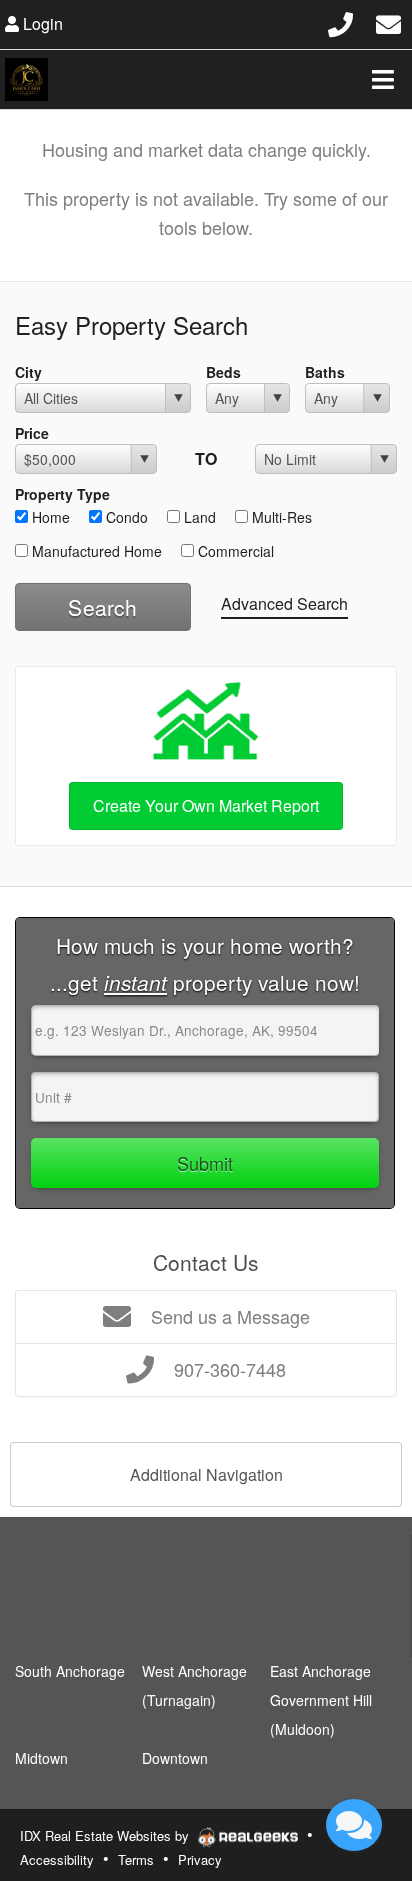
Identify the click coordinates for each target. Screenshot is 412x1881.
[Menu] (383, 79)
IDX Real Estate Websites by (106, 1835)
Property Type (62, 494)
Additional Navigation (206, 1474)
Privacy (200, 1859)
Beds (223, 372)
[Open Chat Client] (354, 1825)
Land (198, 517)
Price (32, 433)
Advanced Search (284, 603)
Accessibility (57, 1859)
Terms (136, 1859)
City (28, 372)
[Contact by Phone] (340, 21)
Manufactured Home (95, 551)
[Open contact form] (388, 21)
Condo (125, 517)
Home (49, 517)
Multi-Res (280, 517)
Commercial (234, 551)
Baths (325, 372)
